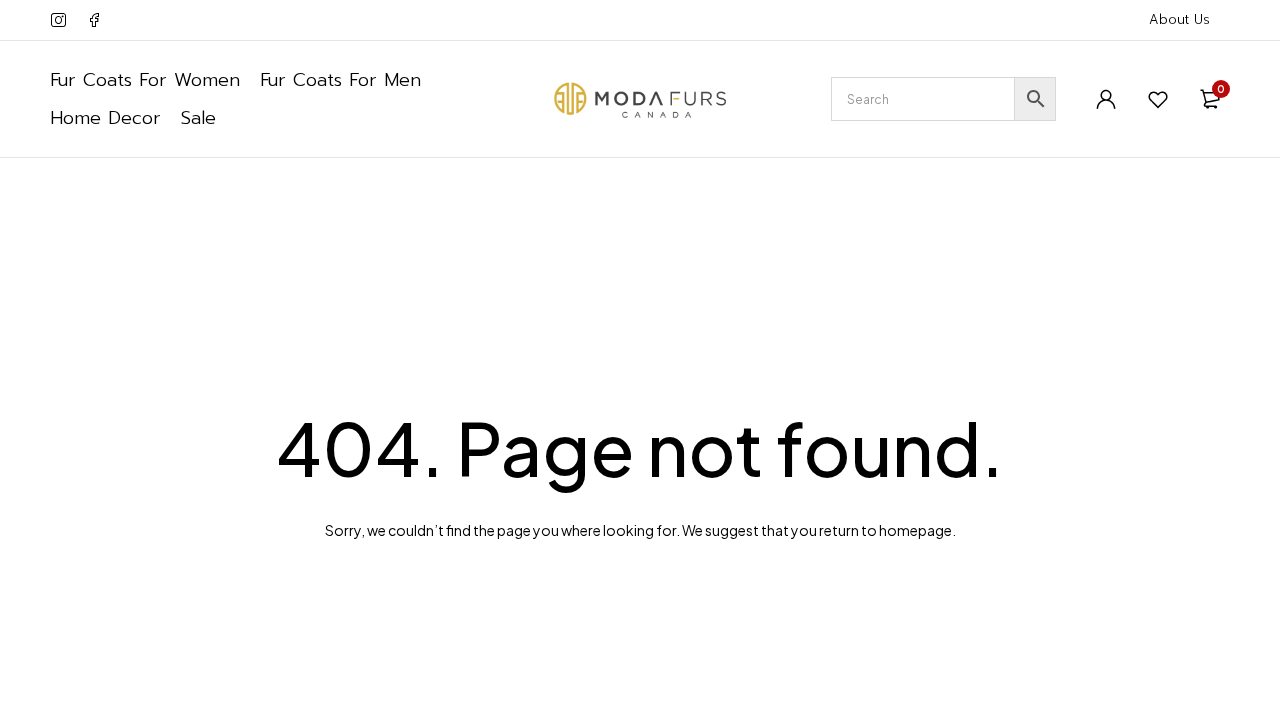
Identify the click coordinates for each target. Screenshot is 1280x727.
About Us (1179, 19)
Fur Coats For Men (340, 80)
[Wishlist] (1158, 99)
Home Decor (105, 118)
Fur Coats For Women (145, 80)
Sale (198, 118)
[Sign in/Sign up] (1106, 99)
